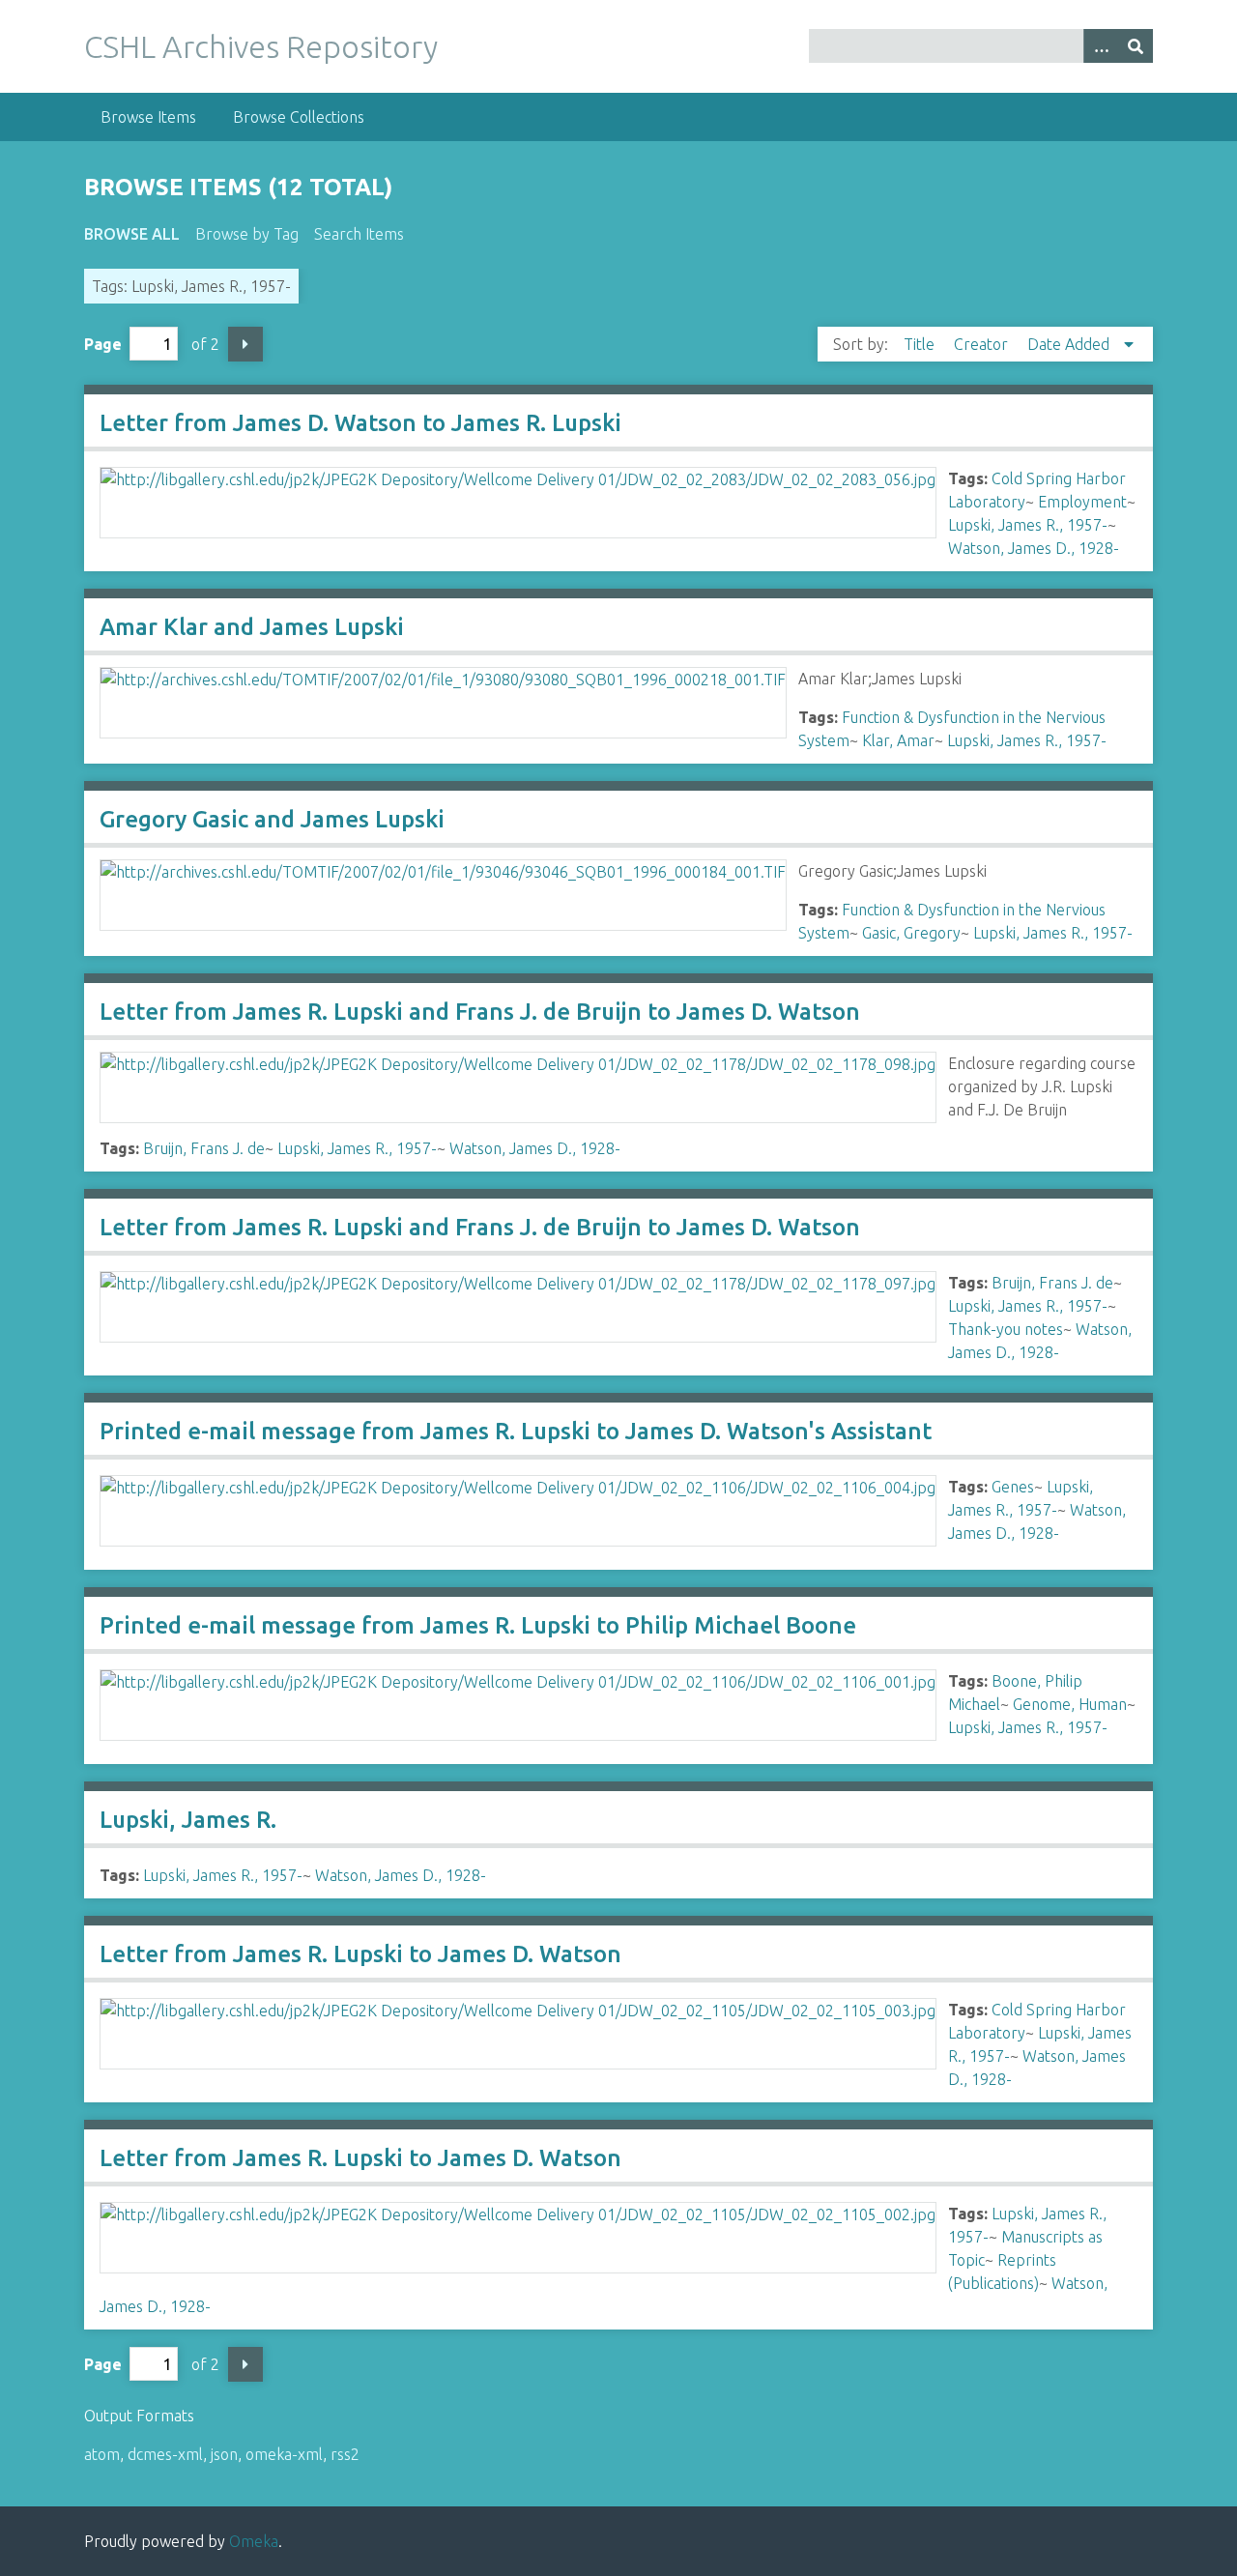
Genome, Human (1070, 1704)
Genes (1013, 1487)
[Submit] (1136, 46)
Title (921, 344)
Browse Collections (299, 117)
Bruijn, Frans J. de (204, 1148)
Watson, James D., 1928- (1034, 548)
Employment (1082, 502)
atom (102, 2454)
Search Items (359, 234)
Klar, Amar (898, 740)
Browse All (132, 234)
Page (103, 344)
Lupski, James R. (188, 1820)
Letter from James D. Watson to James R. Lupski (360, 423)
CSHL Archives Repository (261, 46)
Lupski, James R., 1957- (1028, 525)
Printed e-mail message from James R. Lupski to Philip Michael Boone (478, 1625)
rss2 (345, 2454)
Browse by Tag (247, 234)
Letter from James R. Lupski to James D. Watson (360, 1954)
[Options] (1101, 46)
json (224, 2454)
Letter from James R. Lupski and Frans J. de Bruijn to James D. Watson (480, 1012)
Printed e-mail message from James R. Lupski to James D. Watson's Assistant (516, 1431)
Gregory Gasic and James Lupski (272, 819)
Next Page (245, 344)
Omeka (254, 2541)
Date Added (1070, 344)
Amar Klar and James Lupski (252, 627)
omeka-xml (284, 2454)
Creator (983, 344)
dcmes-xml (165, 2454)
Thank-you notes (1006, 1329)
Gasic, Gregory (911, 933)
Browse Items (148, 117)
